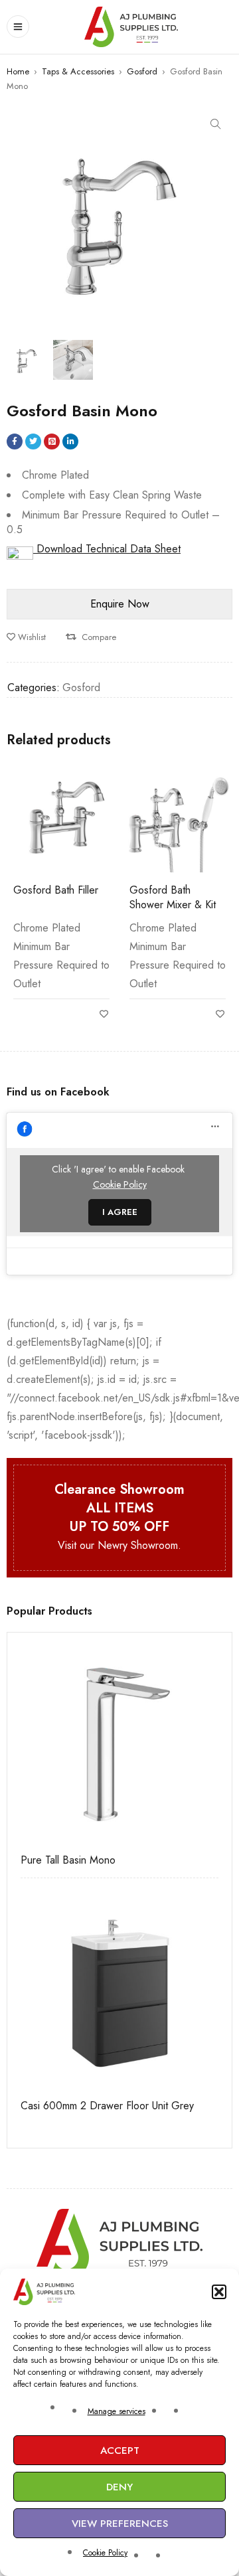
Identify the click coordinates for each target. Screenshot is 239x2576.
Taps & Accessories (78, 71)
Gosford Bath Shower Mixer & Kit (173, 897)
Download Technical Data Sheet (107, 549)
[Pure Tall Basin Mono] (119, 1745)
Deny (119, 2487)
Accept (120, 2451)
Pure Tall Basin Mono (68, 1860)
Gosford (142, 71)
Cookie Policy (105, 2553)
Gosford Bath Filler (56, 890)
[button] (219, 2292)
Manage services (117, 2411)
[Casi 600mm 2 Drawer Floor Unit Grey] (119, 1990)
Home (18, 71)
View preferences (120, 2524)
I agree (120, 1212)
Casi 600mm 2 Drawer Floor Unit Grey (107, 2106)
